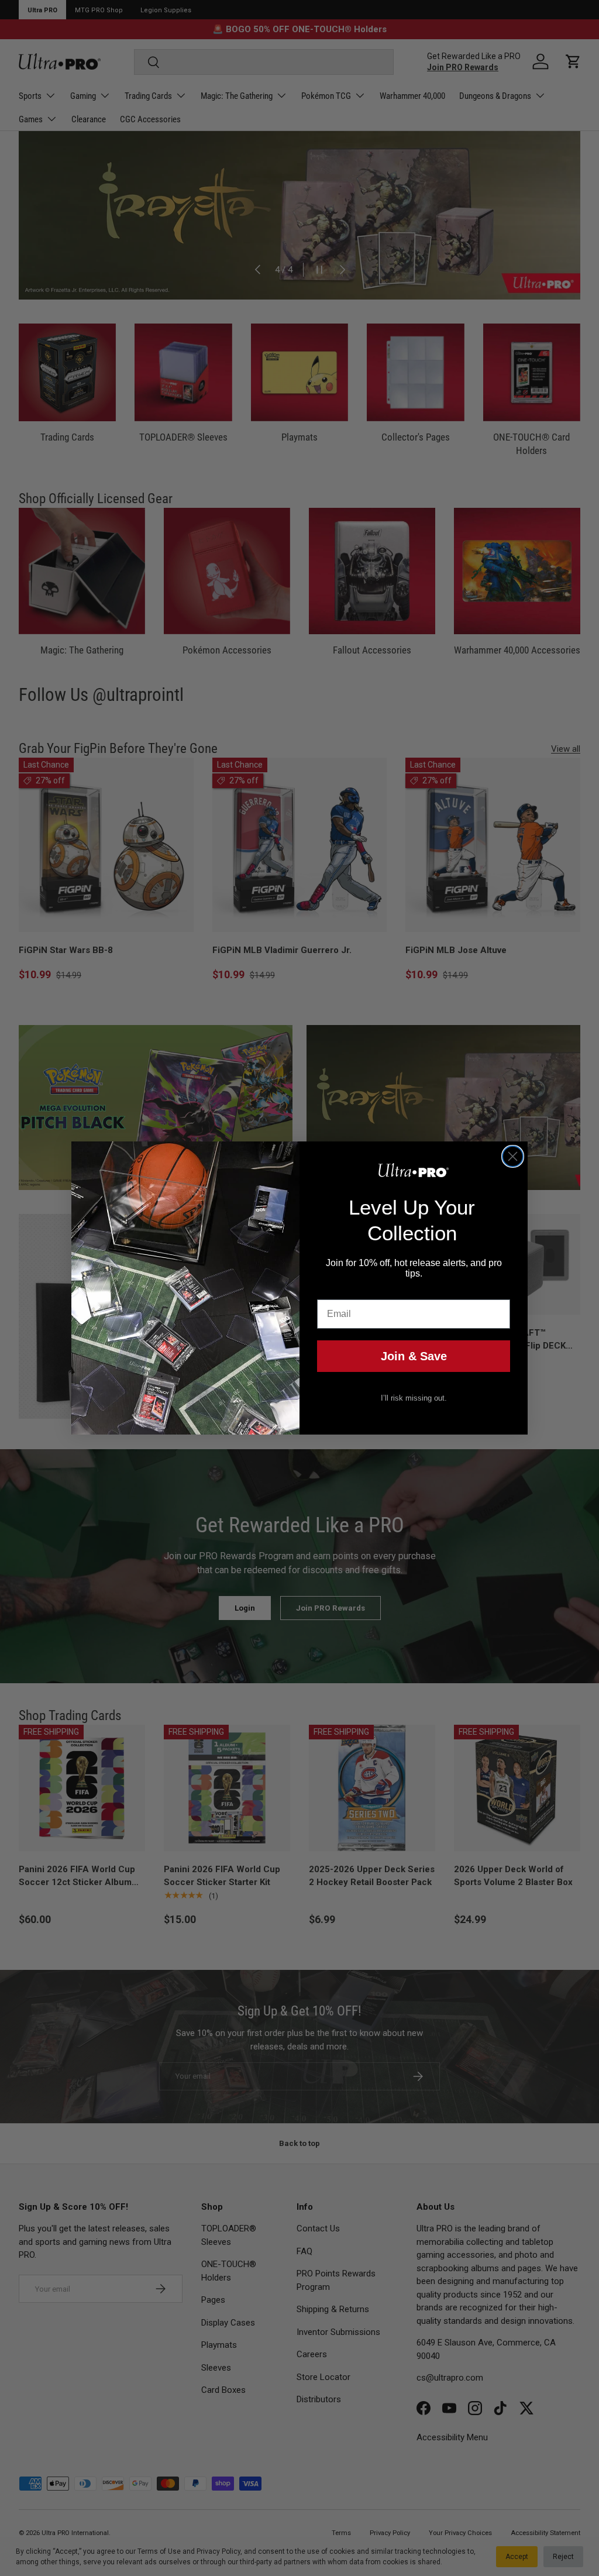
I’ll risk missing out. (414, 1398)
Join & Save (414, 1356)
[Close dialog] (513, 1156)
